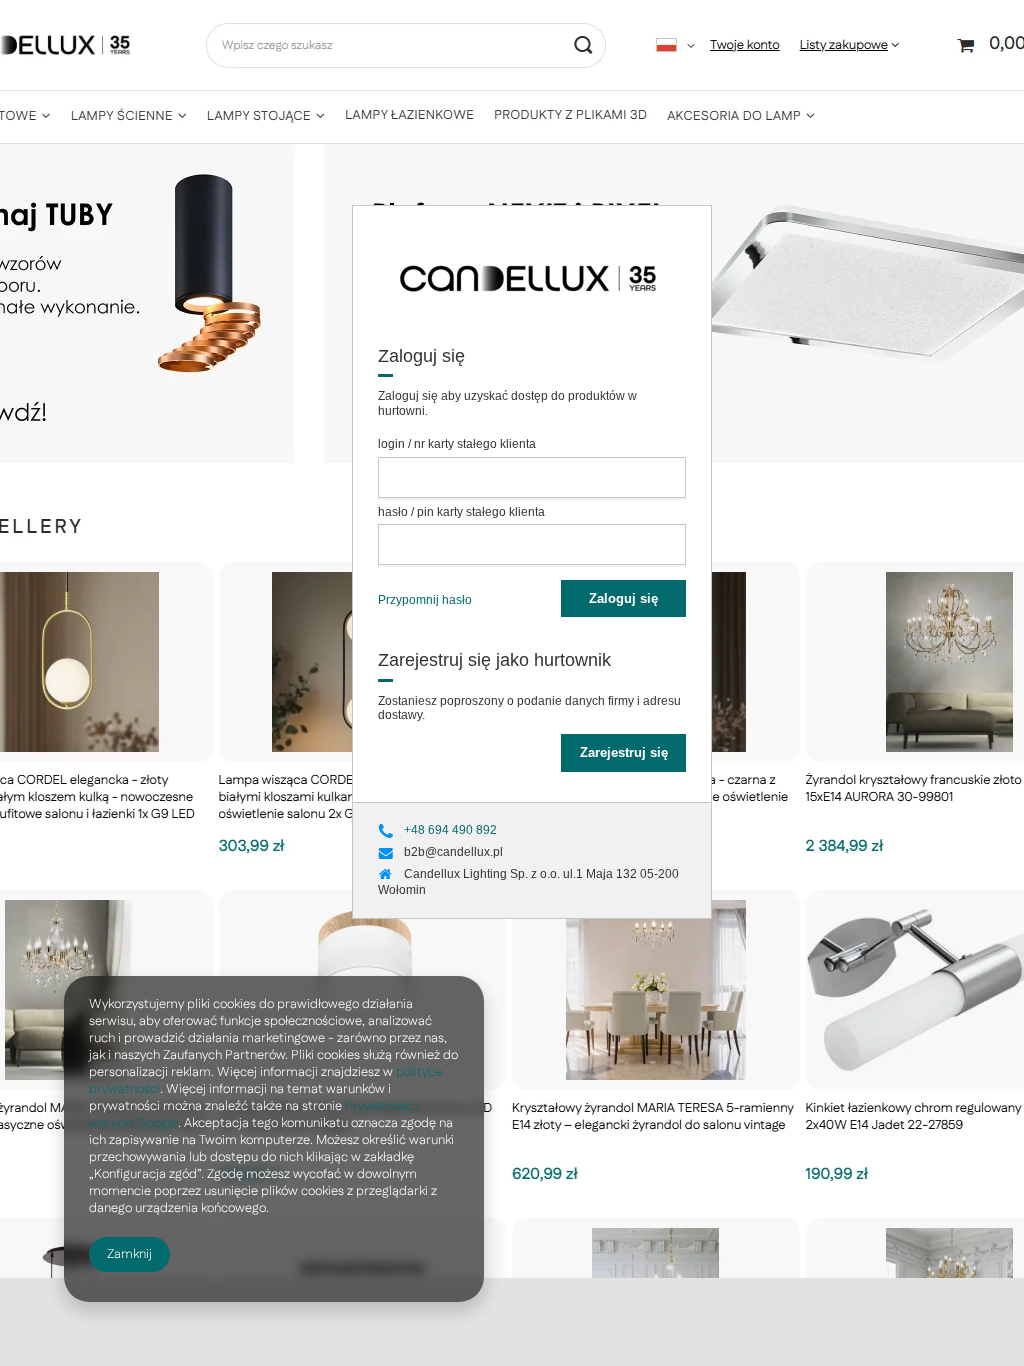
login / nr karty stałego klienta (457, 444)
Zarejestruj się (624, 752)
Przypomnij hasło (425, 600)
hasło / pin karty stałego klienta (461, 512)
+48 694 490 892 (450, 830)
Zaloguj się (623, 598)
